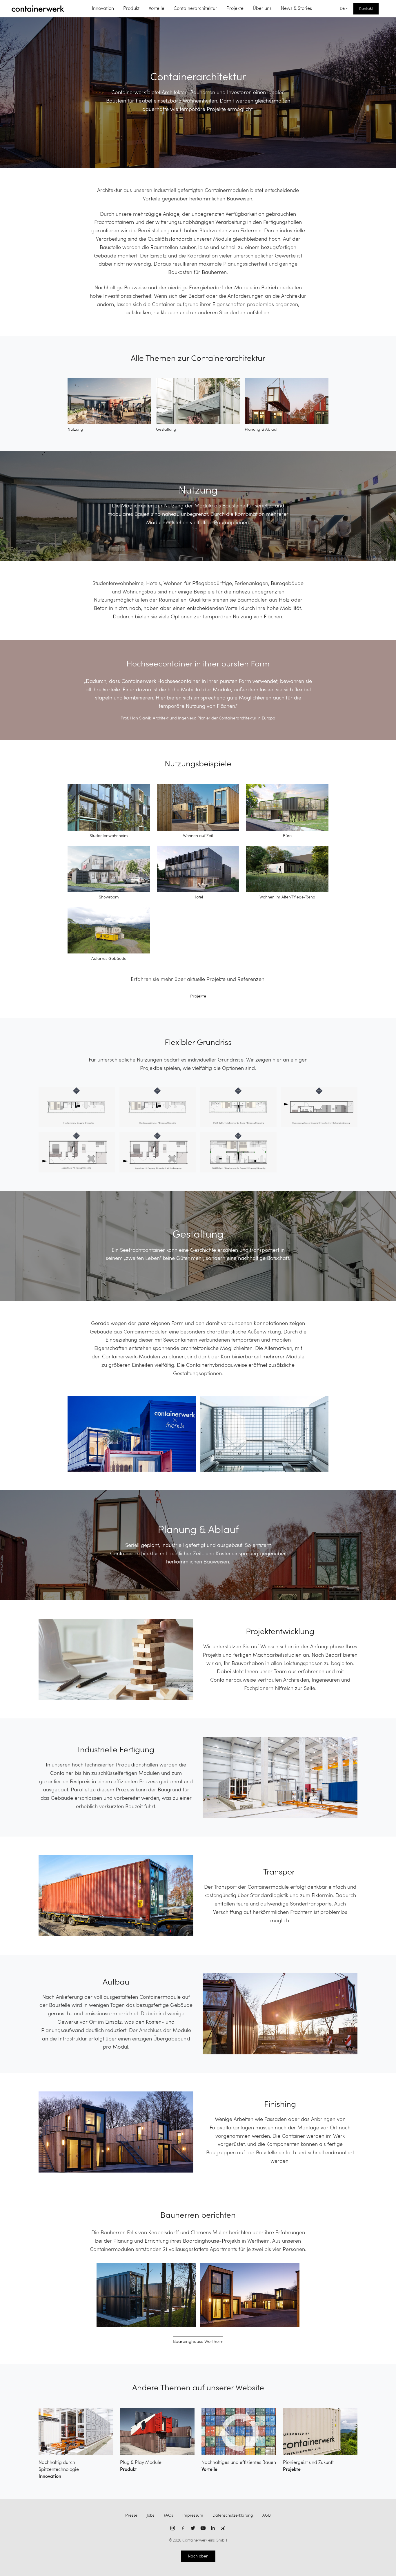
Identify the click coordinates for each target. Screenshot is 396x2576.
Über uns (262, 9)
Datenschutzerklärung (233, 2515)
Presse (131, 2515)
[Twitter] (193, 2528)
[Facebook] (183, 2528)
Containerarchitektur (195, 9)
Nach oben (198, 2556)
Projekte (235, 9)
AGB (267, 2515)
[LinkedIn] (213, 2528)
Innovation (103, 9)
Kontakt (366, 9)
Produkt (131, 9)
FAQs (168, 2515)
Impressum (193, 2515)
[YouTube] (203, 2528)
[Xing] (223, 2528)
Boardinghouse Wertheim (198, 2342)
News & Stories (296, 9)
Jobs (151, 2515)
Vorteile (157, 9)
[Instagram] (173, 2528)
